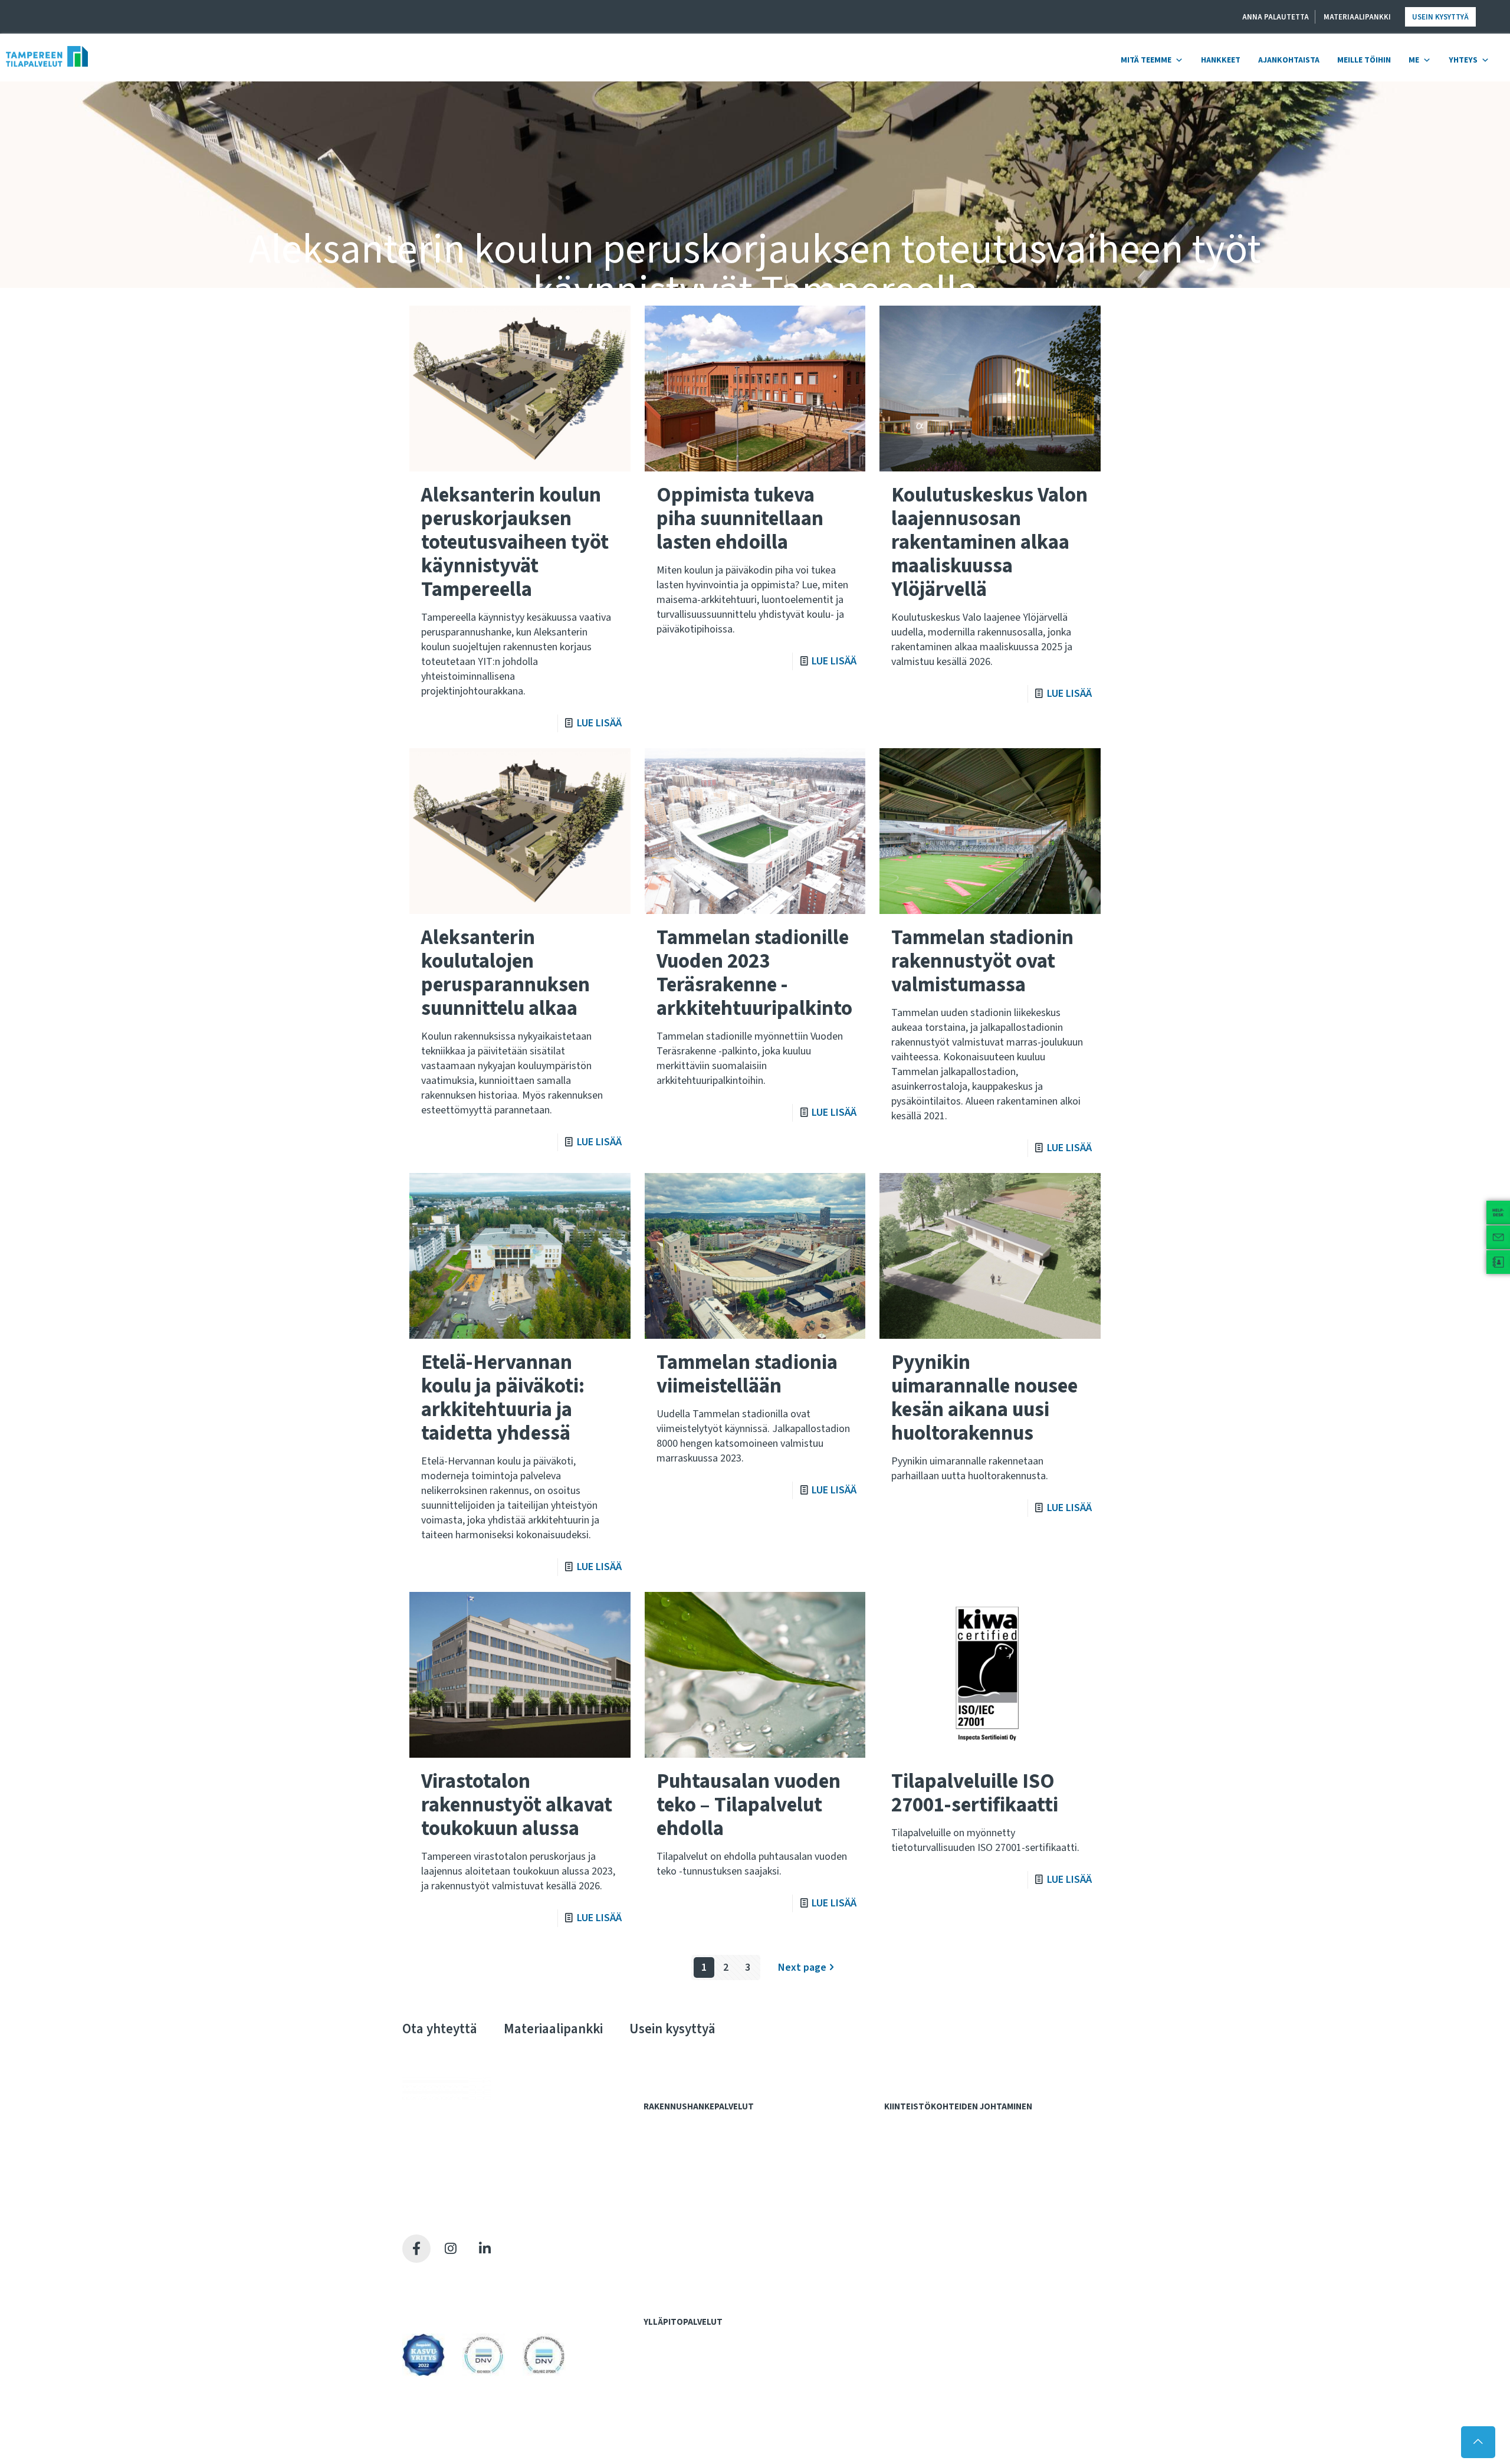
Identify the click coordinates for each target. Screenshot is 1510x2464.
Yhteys (1463, 60)
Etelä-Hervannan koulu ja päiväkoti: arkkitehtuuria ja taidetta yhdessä (503, 1398)
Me (1414, 60)
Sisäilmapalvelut (919, 2198)
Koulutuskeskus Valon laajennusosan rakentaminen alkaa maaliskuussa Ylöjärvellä (989, 542)
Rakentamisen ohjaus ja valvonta (710, 2271)
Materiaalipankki (1357, 17)
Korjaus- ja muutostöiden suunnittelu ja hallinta (974, 2161)
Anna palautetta (1276, 17)
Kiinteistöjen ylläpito (688, 2340)
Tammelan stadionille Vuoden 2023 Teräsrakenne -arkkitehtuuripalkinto (754, 973)
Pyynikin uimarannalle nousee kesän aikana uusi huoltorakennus (984, 1398)
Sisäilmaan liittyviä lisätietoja (943, 2234)
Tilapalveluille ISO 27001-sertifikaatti (975, 1793)
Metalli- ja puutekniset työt (699, 2364)
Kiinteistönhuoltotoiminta (697, 2401)
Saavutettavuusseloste (448, 2306)
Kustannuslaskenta (686, 2174)
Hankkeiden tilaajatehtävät (699, 2137)
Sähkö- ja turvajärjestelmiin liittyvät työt (722, 2388)
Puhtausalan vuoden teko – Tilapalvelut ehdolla (749, 1805)
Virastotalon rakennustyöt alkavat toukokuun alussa (517, 1805)
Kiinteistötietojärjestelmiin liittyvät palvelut (969, 2149)
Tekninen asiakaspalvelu (694, 2413)
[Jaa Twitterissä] (451, 2249)
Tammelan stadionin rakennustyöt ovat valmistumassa (982, 961)
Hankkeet (1221, 60)
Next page (802, 1967)
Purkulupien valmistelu (692, 2210)
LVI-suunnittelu (677, 2222)
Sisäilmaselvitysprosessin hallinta (952, 2210)
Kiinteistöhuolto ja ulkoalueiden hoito (958, 2174)
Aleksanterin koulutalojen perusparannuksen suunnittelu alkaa (505, 973)
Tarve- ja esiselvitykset (694, 2149)
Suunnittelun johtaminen (695, 2259)
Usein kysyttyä (1440, 17)
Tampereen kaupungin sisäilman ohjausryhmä (973, 2247)
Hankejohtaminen (681, 2125)
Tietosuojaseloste (439, 2291)
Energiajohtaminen (926, 2186)
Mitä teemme (1146, 60)
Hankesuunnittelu (683, 2161)
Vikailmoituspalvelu (686, 2425)
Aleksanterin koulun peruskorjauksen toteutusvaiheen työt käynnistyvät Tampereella (515, 542)
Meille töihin (1364, 60)
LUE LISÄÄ (599, 723)
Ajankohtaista (1289, 60)
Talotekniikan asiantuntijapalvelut (711, 2283)
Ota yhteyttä (440, 2029)
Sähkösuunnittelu (683, 2234)
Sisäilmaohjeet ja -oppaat (938, 2222)
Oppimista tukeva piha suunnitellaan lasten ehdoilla (740, 519)
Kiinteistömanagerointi (933, 2137)
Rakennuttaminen (682, 2247)
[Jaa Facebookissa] (416, 2249)
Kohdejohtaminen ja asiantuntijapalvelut (967, 2125)
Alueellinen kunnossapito (696, 2351)
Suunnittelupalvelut (685, 2186)
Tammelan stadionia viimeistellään (747, 1374)
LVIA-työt (668, 2376)
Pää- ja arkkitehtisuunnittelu (701, 2197)
